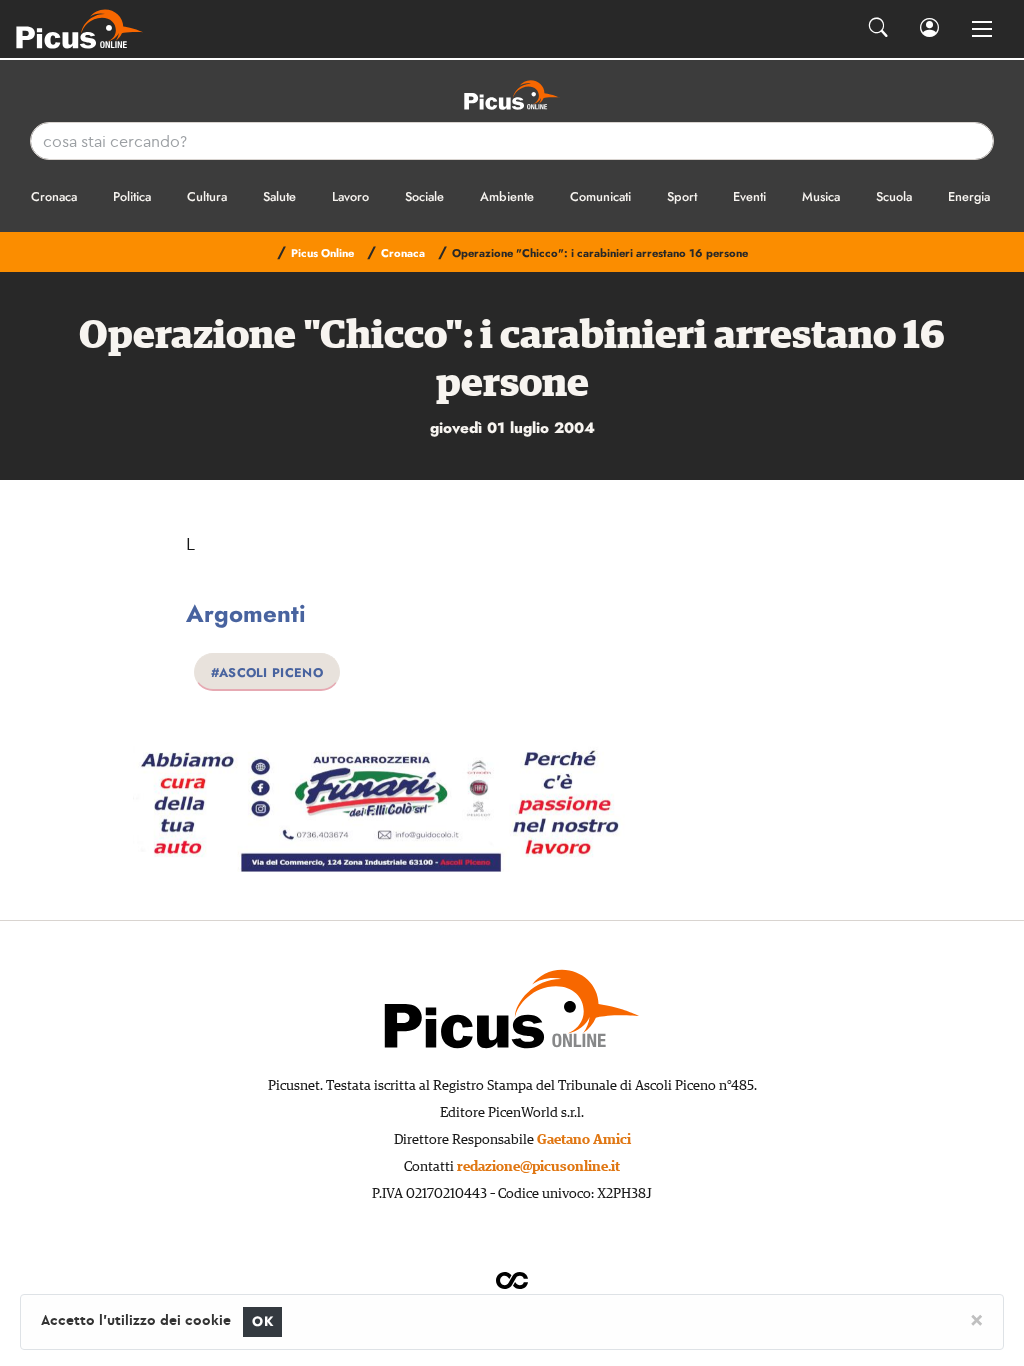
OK (262, 1321)
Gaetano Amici (584, 1140)
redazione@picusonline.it (538, 1167)
